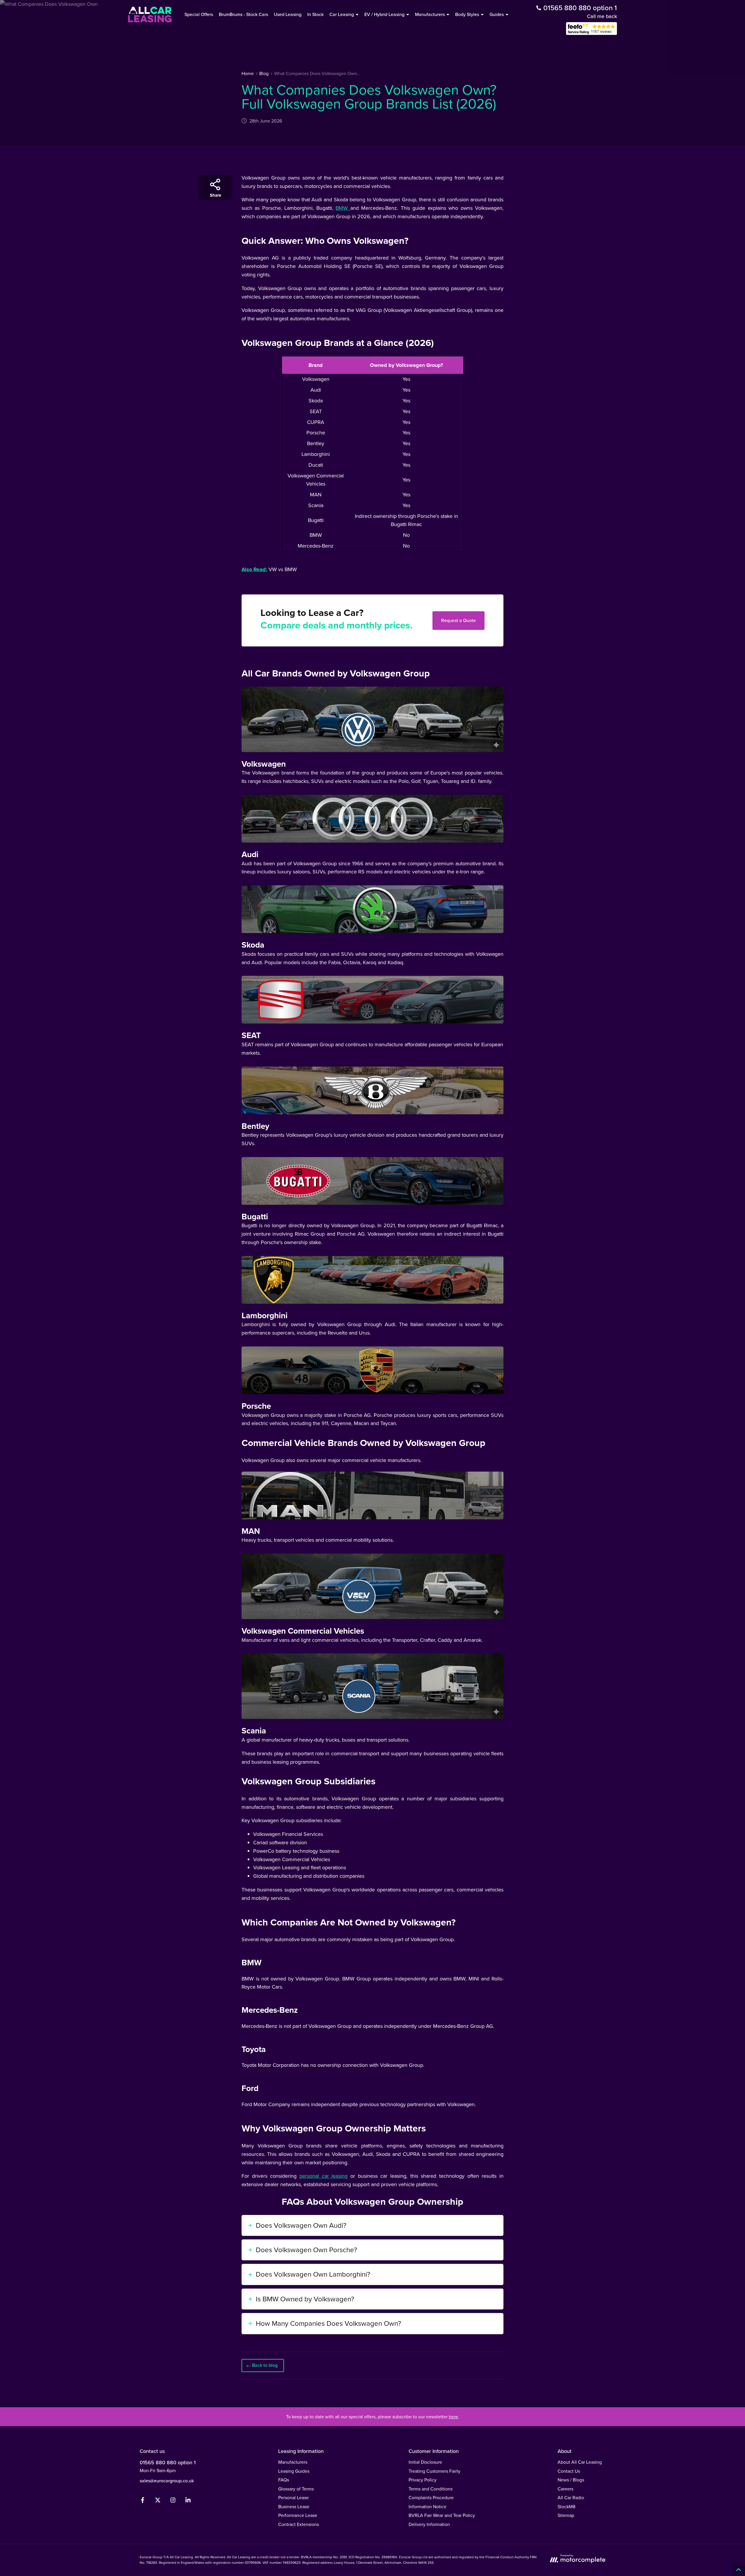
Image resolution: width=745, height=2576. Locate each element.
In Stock (315, 14)
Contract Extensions (299, 2524)
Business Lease (294, 2507)
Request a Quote (458, 620)
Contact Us (569, 2471)
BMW (343, 208)
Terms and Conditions (431, 2489)
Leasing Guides (294, 2471)
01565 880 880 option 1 (168, 2463)
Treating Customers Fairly (434, 2471)
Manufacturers (293, 2462)
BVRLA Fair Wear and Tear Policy (442, 2515)
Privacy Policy (423, 2480)
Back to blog (265, 2365)
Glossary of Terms (296, 2489)
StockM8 (566, 2507)
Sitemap (566, 2515)
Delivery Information (429, 2524)
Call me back (602, 16)
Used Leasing (288, 14)
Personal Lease (293, 2498)
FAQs (284, 2480)
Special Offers (199, 14)
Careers (565, 2489)
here (453, 2417)
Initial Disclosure (425, 2462)
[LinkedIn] (188, 2501)
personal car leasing (323, 2176)
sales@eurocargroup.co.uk (167, 2481)
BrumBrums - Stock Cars (243, 14)
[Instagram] (173, 2501)
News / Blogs (571, 2480)
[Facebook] (143, 2501)
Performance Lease (298, 2515)
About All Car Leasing (580, 2462)
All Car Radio (571, 2498)
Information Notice (428, 2507)
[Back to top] (738, 2569)
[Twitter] (158, 2501)
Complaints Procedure (431, 2498)
